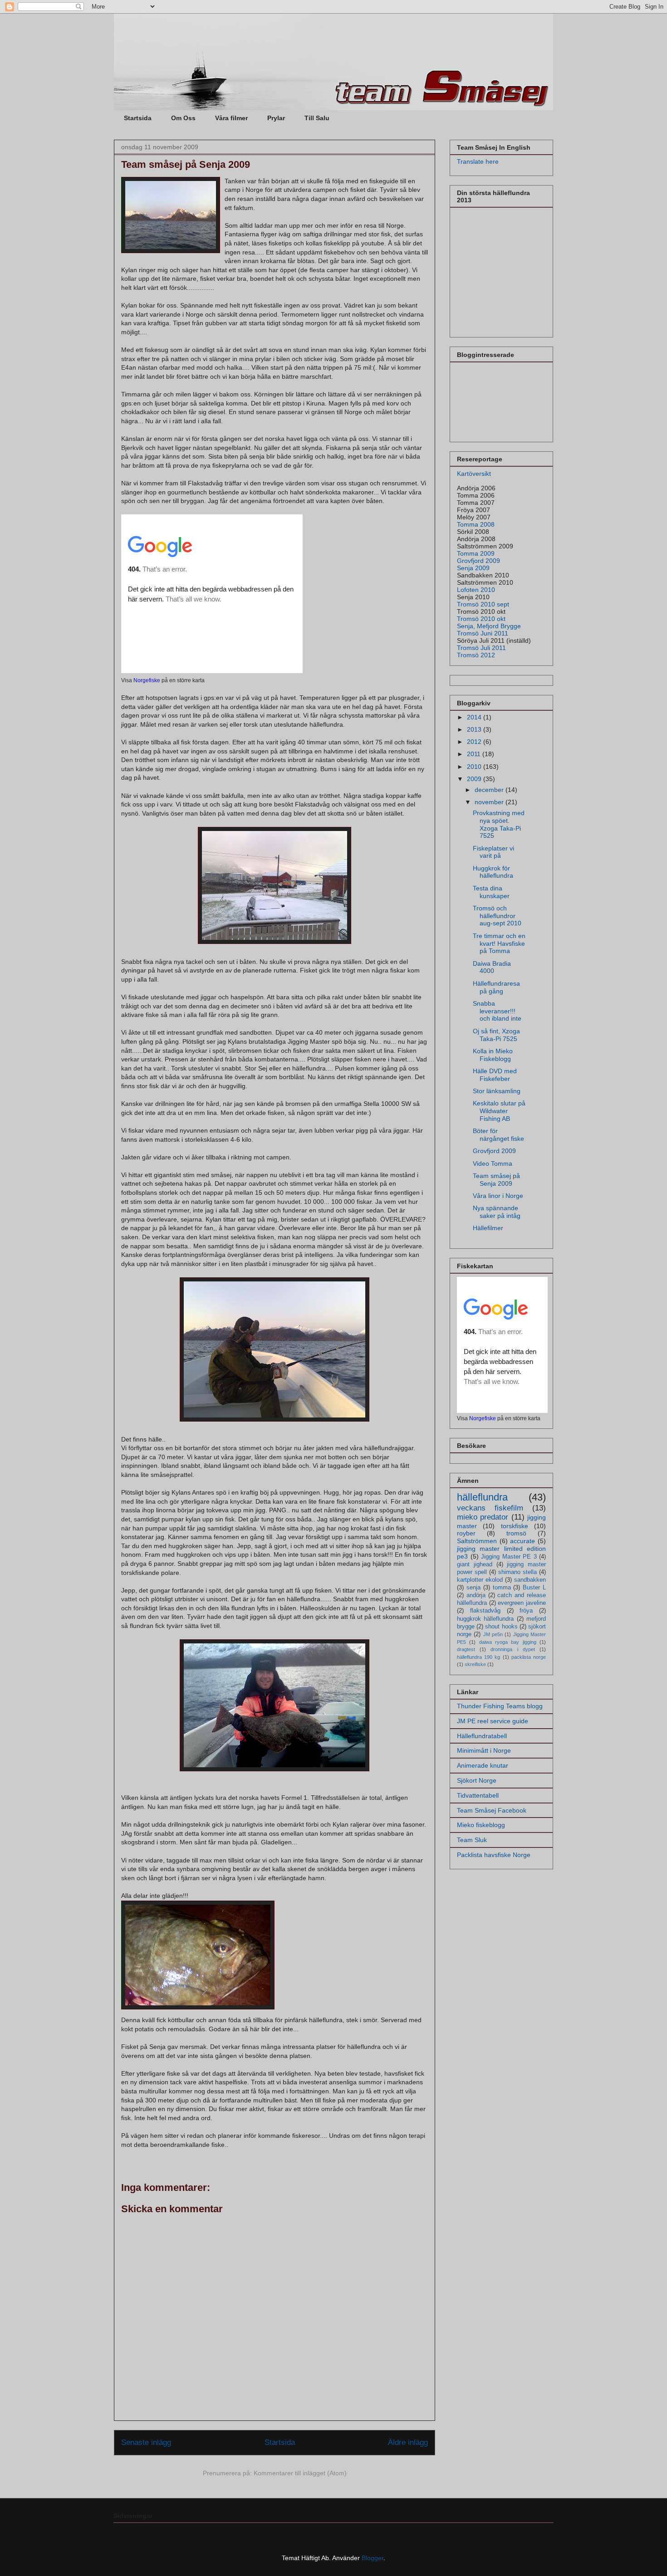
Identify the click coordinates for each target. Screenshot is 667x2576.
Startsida (138, 118)
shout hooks (501, 1627)
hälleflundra (482, 1497)
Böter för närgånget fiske (498, 1135)
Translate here (478, 161)
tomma (502, 1588)
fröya (526, 1611)
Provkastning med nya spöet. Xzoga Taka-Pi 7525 (499, 824)
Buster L (534, 1588)
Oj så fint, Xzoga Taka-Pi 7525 (496, 1035)
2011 (475, 754)
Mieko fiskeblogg (481, 1825)
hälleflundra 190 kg (478, 1657)
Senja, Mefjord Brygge (489, 626)
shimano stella (517, 1572)
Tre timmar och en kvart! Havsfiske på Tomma (499, 943)
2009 (475, 779)
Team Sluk (472, 1840)
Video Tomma (493, 1163)
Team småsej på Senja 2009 (496, 1180)
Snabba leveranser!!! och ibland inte (497, 1011)
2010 (475, 767)
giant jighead (475, 1564)
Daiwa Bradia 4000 (492, 967)
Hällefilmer (488, 1228)
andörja (476, 1595)
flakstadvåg (485, 1611)
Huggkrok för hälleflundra (493, 872)
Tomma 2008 (476, 524)
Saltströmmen (477, 1541)
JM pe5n (493, 1634)
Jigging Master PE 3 (509, 1557)
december (490, 790)
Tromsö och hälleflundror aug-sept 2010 (497, 916)
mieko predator (483, 1517)
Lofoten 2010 (476, 590)
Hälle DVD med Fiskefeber (495, 1075)
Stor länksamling (497, 1091)
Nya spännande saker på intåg (497, 1212)
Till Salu (317, 118)
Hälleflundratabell (482, 1736)
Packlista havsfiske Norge (494, 1855)
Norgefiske (147, 680)
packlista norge (529, 1657)
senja (473, 1588)
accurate (522, 1541)
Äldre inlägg (408, 2442)
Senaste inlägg (146, 2442)
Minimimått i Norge (484, 1750)
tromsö (516, 1533)
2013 (475, 729)
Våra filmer (231, 118)
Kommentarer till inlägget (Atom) (300, 2473)
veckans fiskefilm (490, 1508)
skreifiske (475, 1664)
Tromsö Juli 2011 (481, 648)
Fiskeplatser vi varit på (493, 852)
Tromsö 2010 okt (481, 619)
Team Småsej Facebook (492, 1810)
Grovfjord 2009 (478, 561)
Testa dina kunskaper (491, 892)
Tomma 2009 (476, 553)
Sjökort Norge (477, 1780)
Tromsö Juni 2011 (483, 633)
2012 (475, 742)
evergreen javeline (522, 1603)
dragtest (466, 1649)
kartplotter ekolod (480, 1580)
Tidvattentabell (478, 1795)
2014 (475, 717)
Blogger (373, 2558)
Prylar (276, 118)
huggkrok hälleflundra (485, 1619)
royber (466, 1533)
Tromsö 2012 (476, 655)
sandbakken (530, 1580)
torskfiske (515, 1526)
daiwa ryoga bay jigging (508, 1642)
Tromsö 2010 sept (483, 604)
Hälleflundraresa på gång (496, 987)
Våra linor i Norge (498, 1196)
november (490, 802)
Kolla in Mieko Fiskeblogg (493, 1055)
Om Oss (183, 118)
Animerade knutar (483, 1765)
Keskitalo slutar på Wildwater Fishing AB (499, 1111)
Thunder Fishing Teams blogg (500, 1706)
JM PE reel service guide (493, 1721)
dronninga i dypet (513, 1649)
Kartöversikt (474, 474)
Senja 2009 (473, 568)
